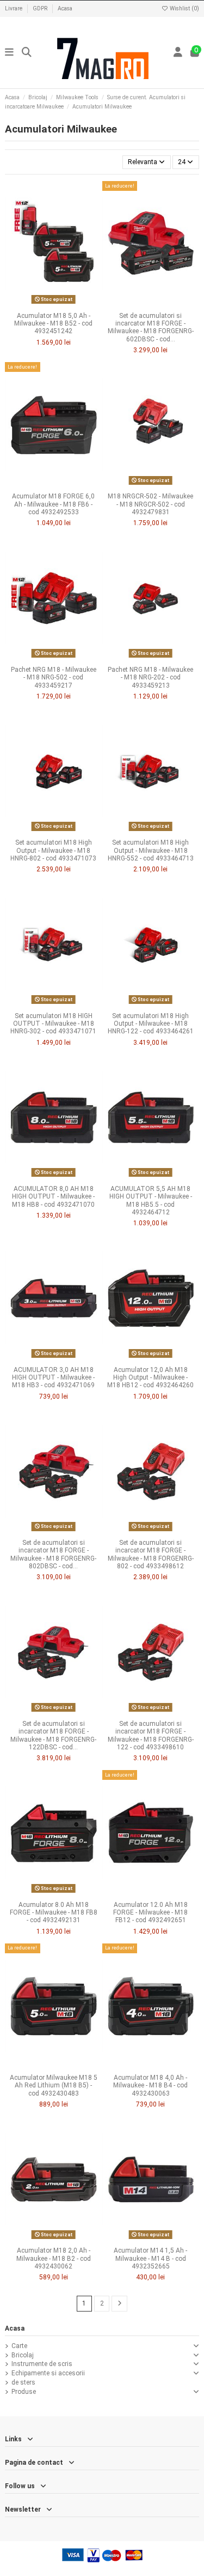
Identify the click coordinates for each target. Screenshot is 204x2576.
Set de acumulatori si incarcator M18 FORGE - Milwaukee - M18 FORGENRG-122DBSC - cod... (53, 1735)
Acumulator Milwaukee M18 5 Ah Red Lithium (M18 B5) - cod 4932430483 (54, 2086)
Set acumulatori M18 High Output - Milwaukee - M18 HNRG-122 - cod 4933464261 (151, 1024)
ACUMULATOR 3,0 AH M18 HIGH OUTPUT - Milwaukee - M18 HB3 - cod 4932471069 (53, 1378)
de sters (23, 2382)
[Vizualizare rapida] (66, 304)
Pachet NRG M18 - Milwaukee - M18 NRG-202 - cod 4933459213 (150, 678)
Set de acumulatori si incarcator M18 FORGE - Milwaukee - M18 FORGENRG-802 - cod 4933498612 (151, 1554)
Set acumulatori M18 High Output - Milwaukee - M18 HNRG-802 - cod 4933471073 (53, 850)
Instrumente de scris (42, 2364)
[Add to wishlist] (40, 304)
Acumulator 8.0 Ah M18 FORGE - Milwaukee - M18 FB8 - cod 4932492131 (54, 1913)
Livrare (14, 8)
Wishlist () (184, 8)
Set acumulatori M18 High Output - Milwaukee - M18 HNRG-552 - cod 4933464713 (151, 850)
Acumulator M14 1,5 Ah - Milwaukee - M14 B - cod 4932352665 (150, 2258)
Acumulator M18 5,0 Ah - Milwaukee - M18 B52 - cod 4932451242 (53, 324)
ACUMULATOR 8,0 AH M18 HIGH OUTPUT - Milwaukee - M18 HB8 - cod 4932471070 (53, 1197)
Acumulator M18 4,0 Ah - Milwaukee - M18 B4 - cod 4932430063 (150, 2086)
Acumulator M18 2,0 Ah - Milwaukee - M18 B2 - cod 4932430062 (54, 2258)
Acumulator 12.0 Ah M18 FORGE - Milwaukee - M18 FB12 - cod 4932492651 (150, 1913)
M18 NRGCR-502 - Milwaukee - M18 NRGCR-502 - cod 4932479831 (150, 504)
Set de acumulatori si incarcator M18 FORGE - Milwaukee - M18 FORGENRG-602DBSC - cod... (151, 327)
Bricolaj (23, 2355)
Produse (24, 2392)
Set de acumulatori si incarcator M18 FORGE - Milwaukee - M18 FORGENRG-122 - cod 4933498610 (151, 1735)
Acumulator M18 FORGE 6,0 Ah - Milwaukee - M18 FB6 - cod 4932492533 (53, 504)
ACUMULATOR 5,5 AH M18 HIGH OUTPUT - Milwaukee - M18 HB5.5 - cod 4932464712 (151, 1200)
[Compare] (53, 304)
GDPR (41, 8)
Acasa (65, 8)
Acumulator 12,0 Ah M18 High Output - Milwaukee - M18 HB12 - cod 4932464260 (150, 1378)
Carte (19, 2346)
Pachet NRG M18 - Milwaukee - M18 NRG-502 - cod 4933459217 (54, 678)
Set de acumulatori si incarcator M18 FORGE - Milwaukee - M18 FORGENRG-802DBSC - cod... (53, 1554)
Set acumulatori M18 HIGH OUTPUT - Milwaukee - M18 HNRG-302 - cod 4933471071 (53, 1024)
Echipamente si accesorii (48, 2373)
